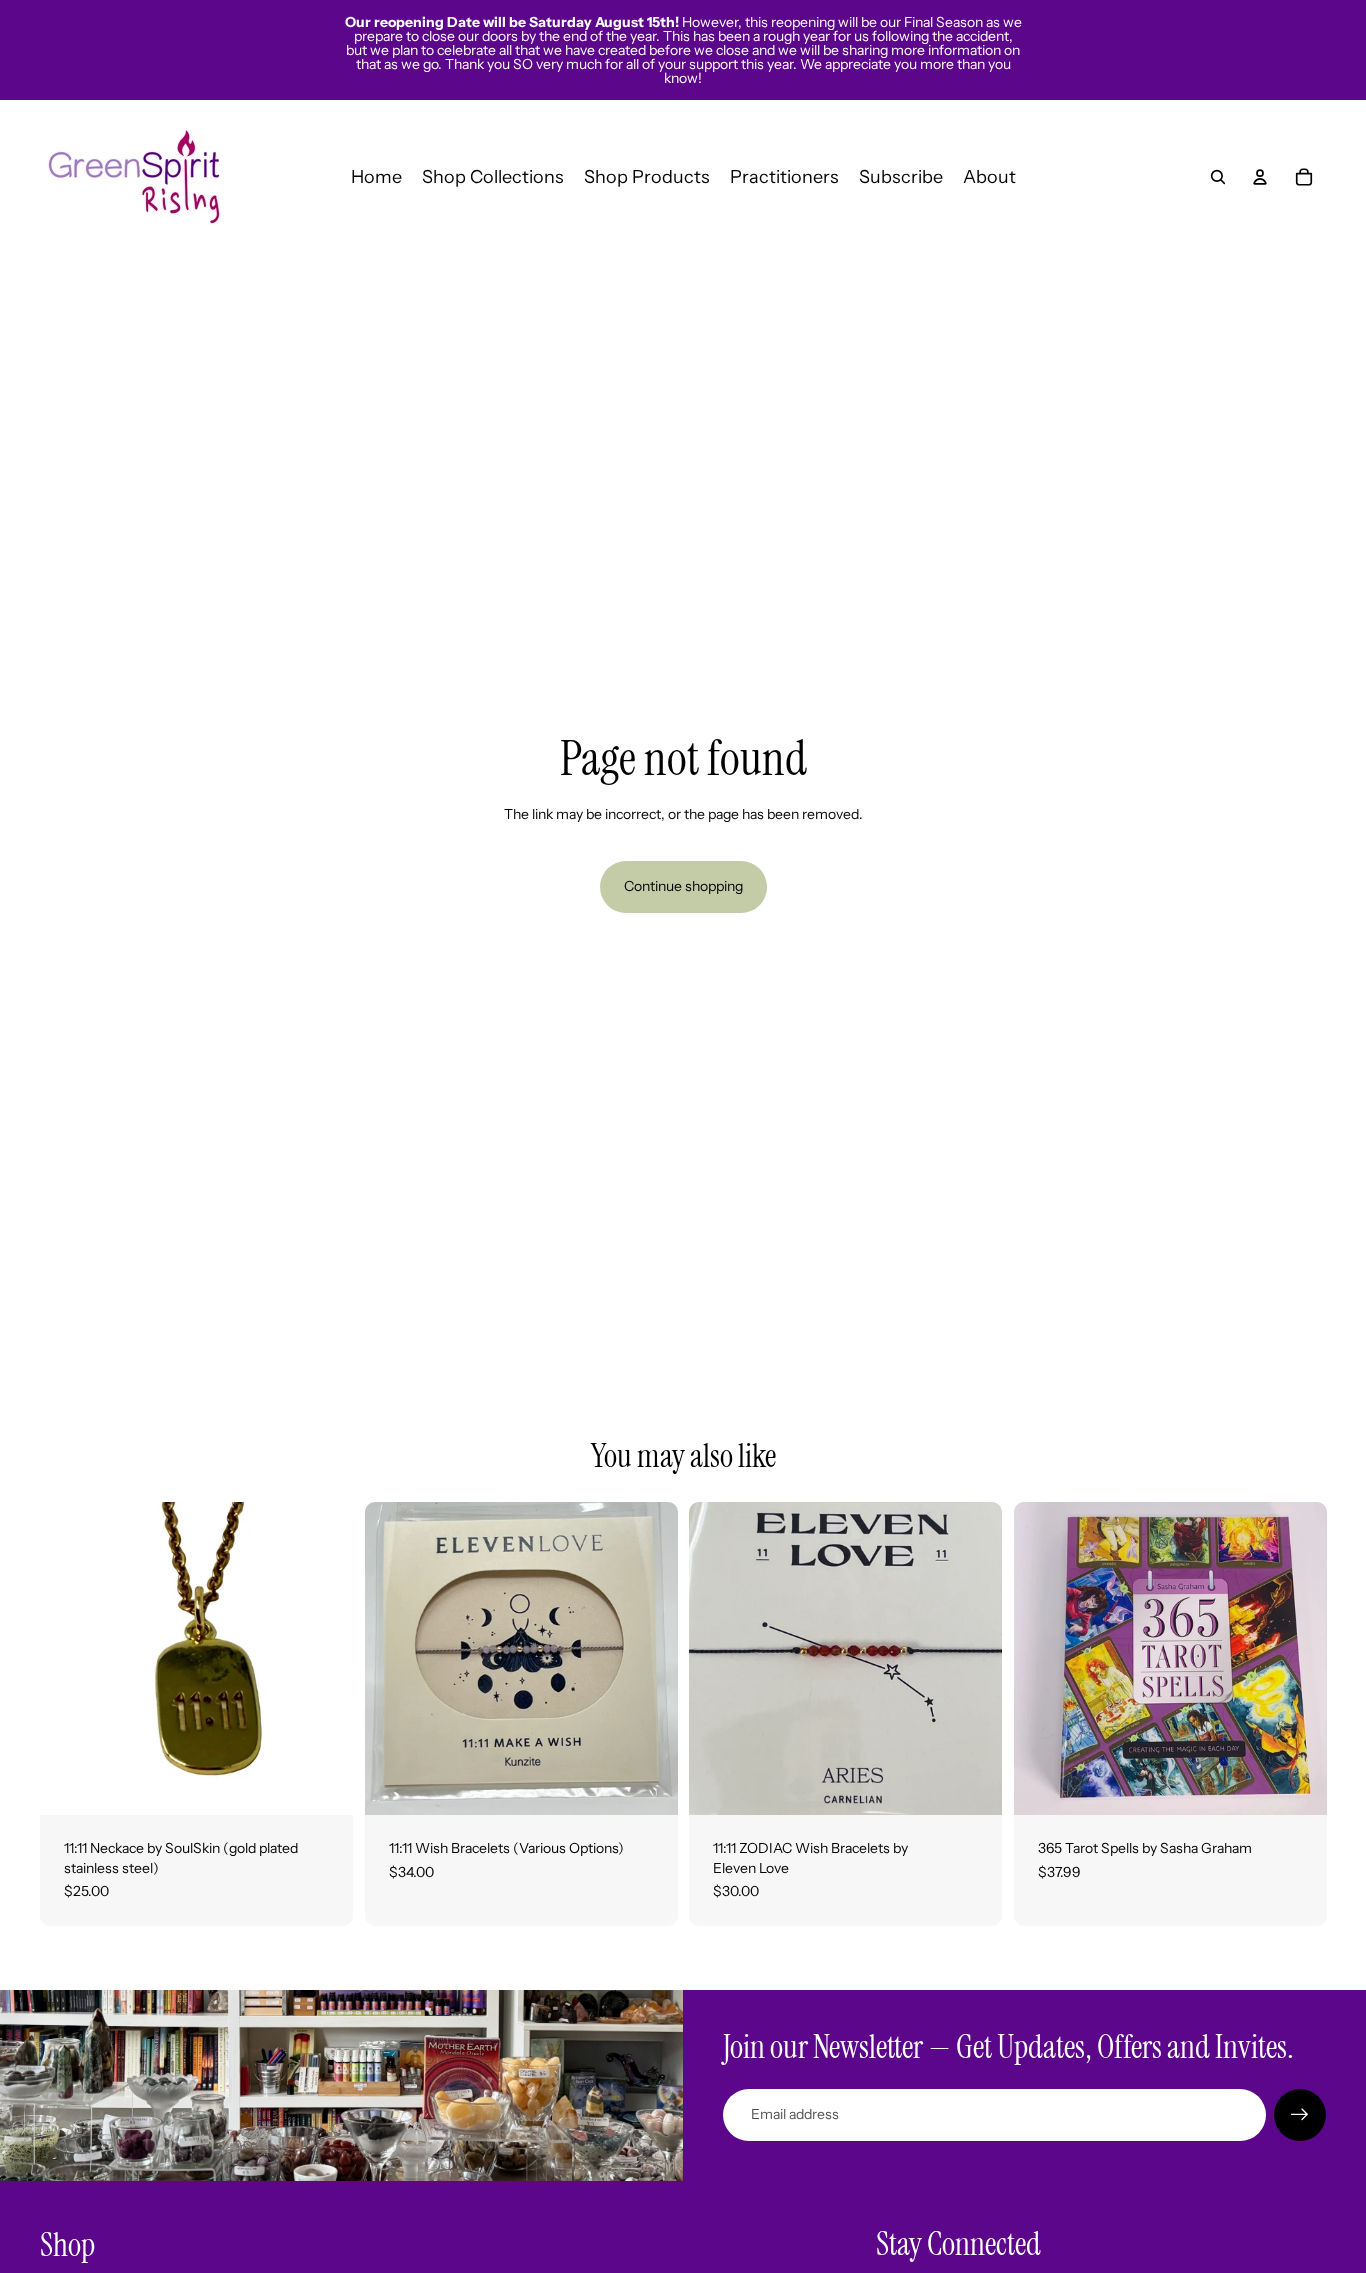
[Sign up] (1300, 2115)
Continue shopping (683, 886)
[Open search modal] (1218, 177)
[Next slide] (647, 1659)
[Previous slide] (395, 1659)
